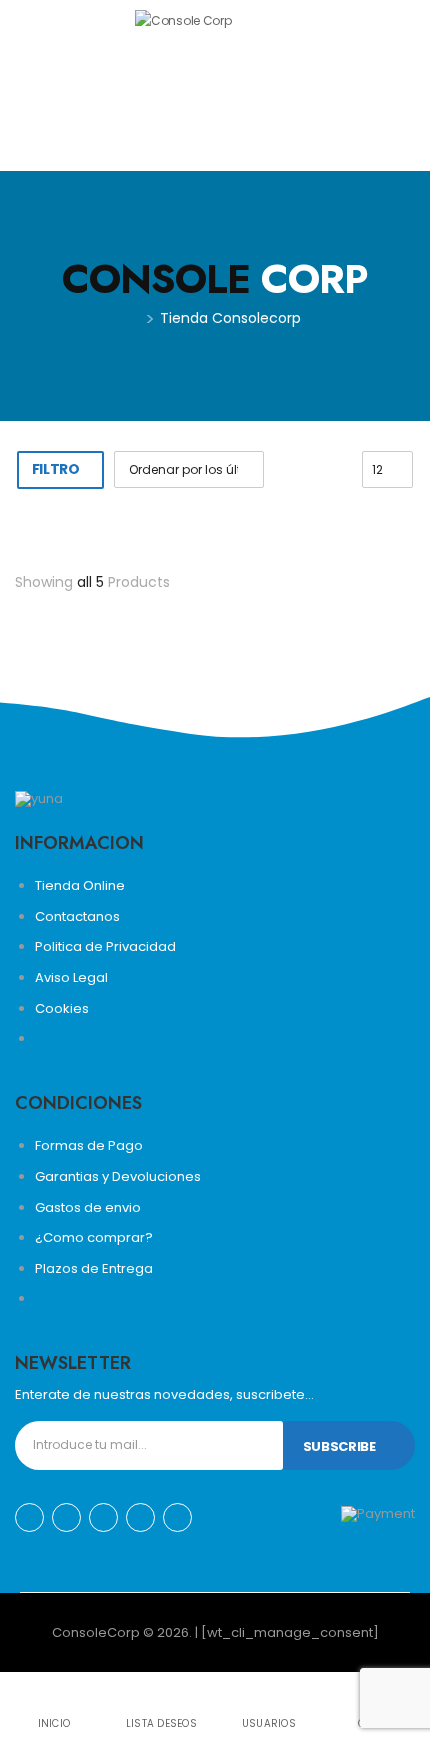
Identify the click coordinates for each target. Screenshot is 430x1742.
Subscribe (339, 1446)
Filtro (56, 469)
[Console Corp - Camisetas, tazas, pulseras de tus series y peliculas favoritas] (212, 85)
